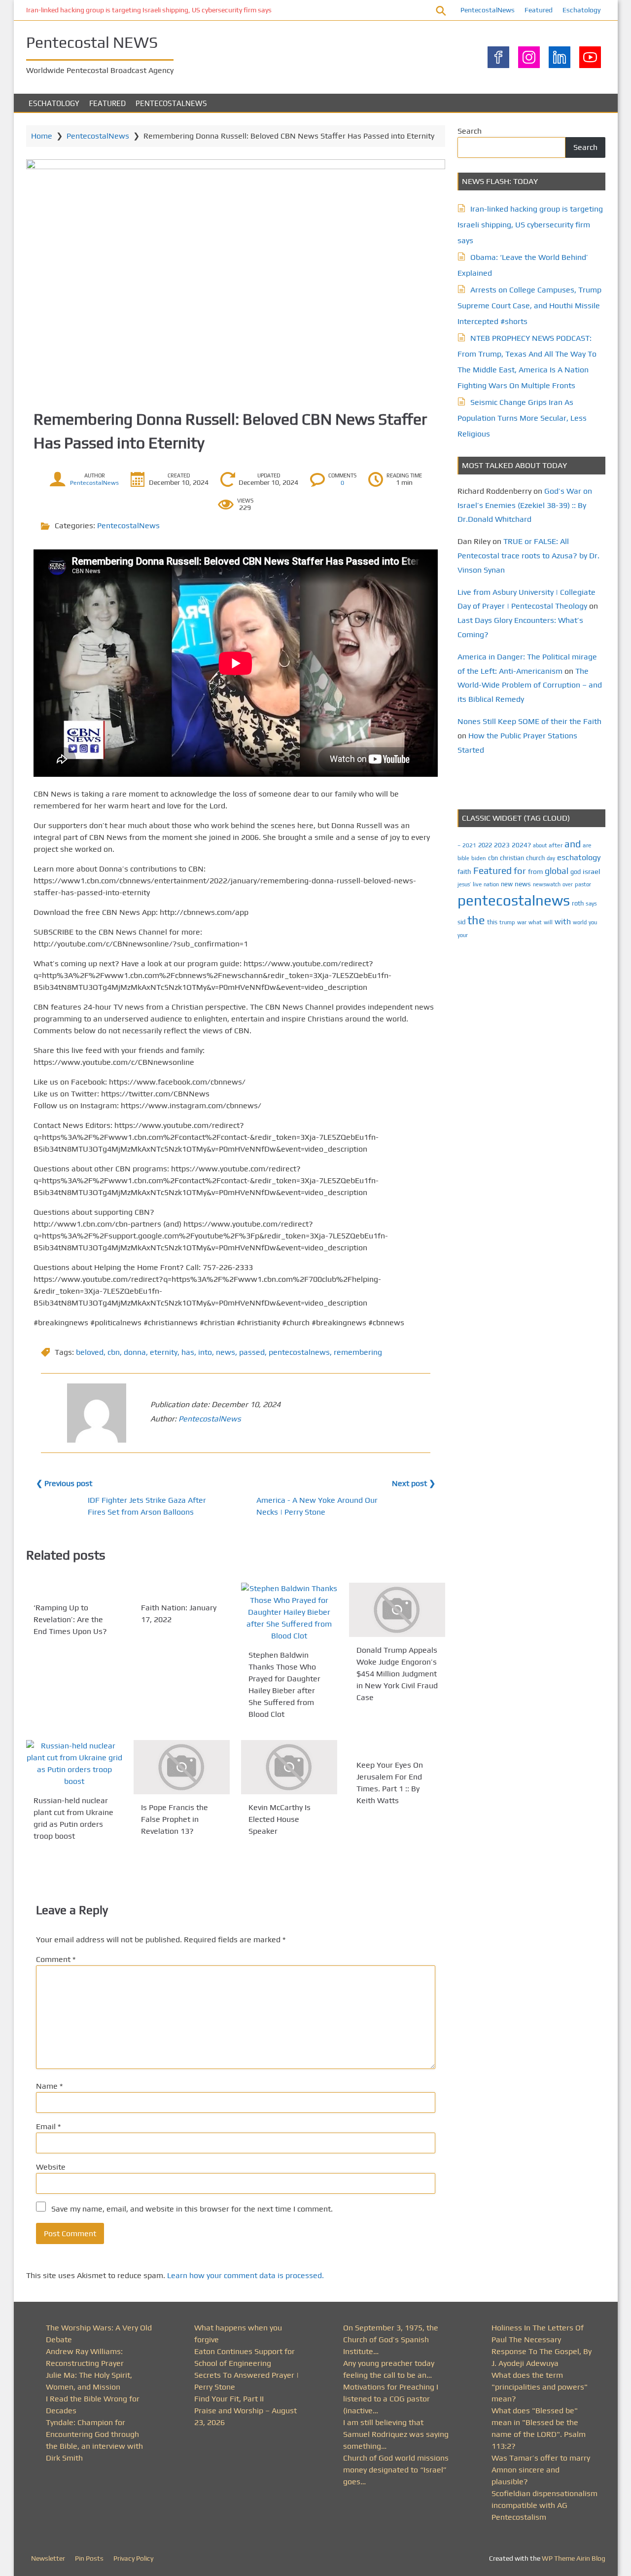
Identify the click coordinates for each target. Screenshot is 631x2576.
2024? (521, 845)
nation (491, 884)
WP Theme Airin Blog (574, 2558)
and (573, 844)
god (576, 872)
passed (252, 1352)
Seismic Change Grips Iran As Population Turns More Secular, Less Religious (522, 418)
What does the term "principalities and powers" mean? (540, 2387)
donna (135, 1352)
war (522, 922)
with (563, 922)
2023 (502, 845)
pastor (583, 884)
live (477, 884)
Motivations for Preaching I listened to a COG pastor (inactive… (391, 2399)
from (535, 871)
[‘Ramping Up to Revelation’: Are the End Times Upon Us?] (74, 1589)
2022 (485, 845)
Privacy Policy (133, 2558)
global (557, 871)
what (535, 922)
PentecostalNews (488, 10)
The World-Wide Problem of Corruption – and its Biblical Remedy (530, 685)
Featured (539, 10)
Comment (56, 1959)
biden (479, 858)
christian (512, 858)
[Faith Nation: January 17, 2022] (182, 1589)
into (205, 1352)
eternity (164, 1352)
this (492, 922)
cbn (114, 1352)
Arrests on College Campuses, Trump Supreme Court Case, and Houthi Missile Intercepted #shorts (529, 306)
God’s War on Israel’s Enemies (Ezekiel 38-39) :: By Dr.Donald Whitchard (525, 505)
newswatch (547, 884)
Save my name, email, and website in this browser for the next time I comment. (192, 2209)
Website (51, 2167)
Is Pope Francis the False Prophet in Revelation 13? (175, 1819)
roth (578, 903)
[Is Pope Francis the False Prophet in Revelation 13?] (182, 1767)
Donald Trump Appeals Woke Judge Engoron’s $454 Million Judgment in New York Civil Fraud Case (397, 1674)
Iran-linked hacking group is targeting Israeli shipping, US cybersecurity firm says (149, 10)
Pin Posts (89, 2558)
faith (464, 871)
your (463, 935)
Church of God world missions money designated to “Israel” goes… (396, 2470)
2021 (469, 845)
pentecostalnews (299, 1352)
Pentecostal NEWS (92, 42)
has (188, 1352)
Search (470, 131)
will (548, 922)
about (540, 845)
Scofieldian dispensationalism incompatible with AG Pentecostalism (544, 2505)
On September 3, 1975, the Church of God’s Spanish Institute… (391, 2340)
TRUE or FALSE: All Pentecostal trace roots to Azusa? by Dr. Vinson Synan (528, 556)
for (520, 871)
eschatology (579, 857)
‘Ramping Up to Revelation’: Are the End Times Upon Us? (70, 1619)
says (591, 904)
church (535, 858)
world (580, 922)
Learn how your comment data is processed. (245, 2275)
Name (49, 2086)
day (551, 858)
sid (461, 922)
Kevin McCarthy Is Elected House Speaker (280, 1819)
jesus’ (464, 884)
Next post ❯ (414, 1483)
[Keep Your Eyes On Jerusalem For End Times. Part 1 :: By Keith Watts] (397, 1746)
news (226, 1352)
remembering (358, 1352)
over (568, 884)
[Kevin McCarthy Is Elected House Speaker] (289, 1767)
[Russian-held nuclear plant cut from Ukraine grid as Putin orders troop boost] (74, 1764)
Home (42, 136)
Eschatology (581, 10)
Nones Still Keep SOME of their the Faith (529, 721)
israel (592, 871)
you (593, 922)
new (507, 884)
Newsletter (48, 2558)
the (476, 920)
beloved (90, 1352)
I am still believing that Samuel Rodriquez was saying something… (396, 2434)
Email (48, 2126)
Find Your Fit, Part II (229, 2399)
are (587, 845)
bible (463, 858)
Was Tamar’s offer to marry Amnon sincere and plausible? (541, 2470)
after (556, 845)
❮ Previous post (64, 1483)
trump (507, 922)
